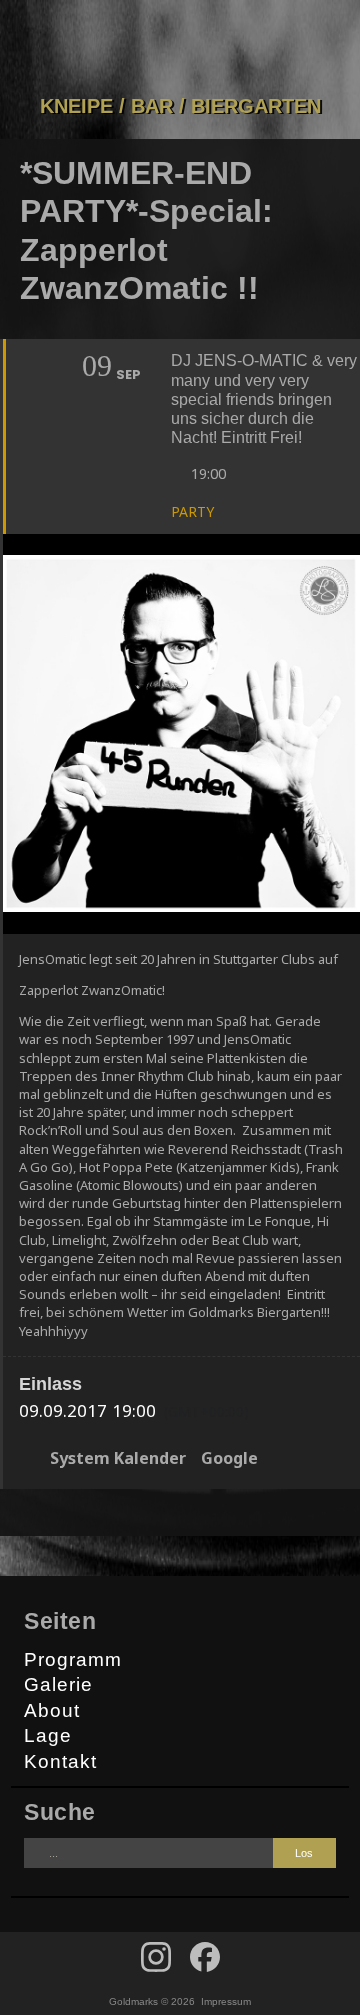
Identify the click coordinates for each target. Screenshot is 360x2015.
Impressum (226, 2001)
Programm (73, 1659)
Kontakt (60, 1761)
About (52, 1710)
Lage (48, 1735)
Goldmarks (176, 47)
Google (229, 1458)
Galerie (58, 1684)
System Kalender (118, 1458)
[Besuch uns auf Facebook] (156, 1957)
